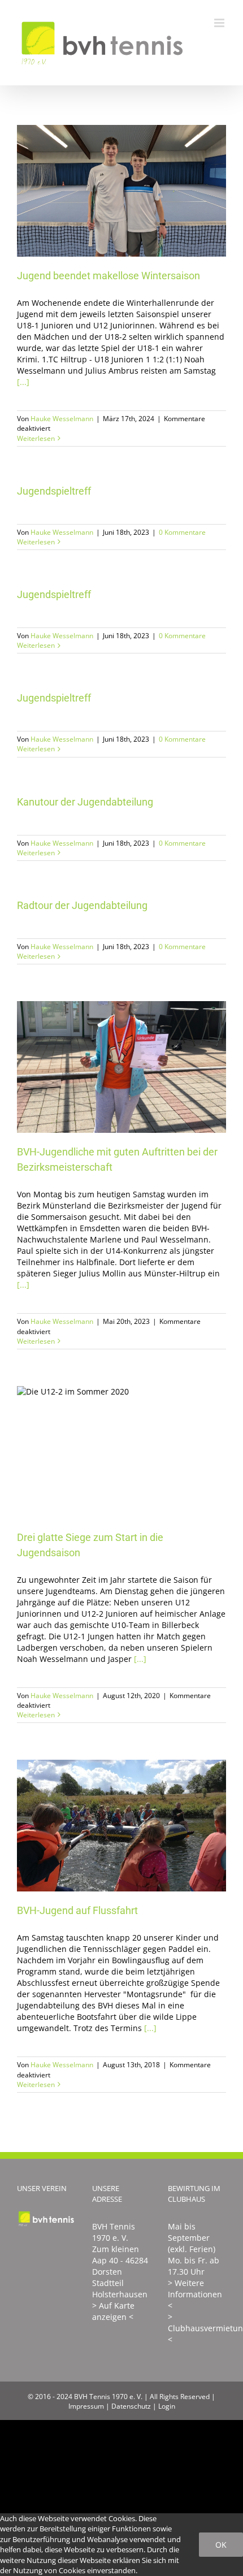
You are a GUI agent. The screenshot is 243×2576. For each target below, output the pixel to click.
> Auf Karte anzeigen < (113, 2311)
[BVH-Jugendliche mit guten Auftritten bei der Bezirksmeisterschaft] (121, 1067)
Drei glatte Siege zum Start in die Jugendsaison (105, 1452)
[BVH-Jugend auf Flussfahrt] (121, 1826)
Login (167, 2406)
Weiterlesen (36, 438)
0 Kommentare (182, 532)
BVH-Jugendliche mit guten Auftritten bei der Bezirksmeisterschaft (105, 1067)
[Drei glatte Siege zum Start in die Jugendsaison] (121, 1452)
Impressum (86, 2406)
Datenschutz (131, 2406)
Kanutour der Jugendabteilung (85, 802)
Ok (221, 2545)
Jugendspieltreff (54, 491)
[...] (23, 382)
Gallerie (138, 191)
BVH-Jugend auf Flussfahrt (105, 1826)
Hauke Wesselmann (62, 419)
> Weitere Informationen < (195, 2294)
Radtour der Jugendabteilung (82, 905)
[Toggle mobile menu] (220, 23)
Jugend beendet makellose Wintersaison (105, 191)
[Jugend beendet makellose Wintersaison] (121, 191)
